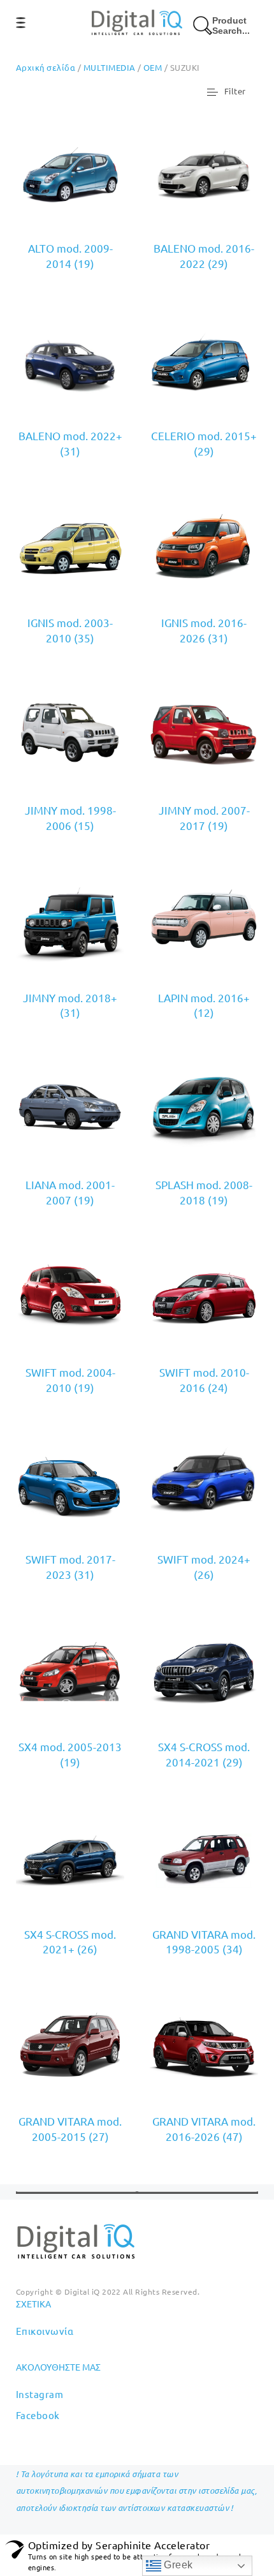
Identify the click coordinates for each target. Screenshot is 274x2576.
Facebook (38, 2415)
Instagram (40, 2394)
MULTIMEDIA (110, 67)
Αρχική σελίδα (46, 67)
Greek (177, 2565)
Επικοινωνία (45, 2331)
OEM (153, 67)
